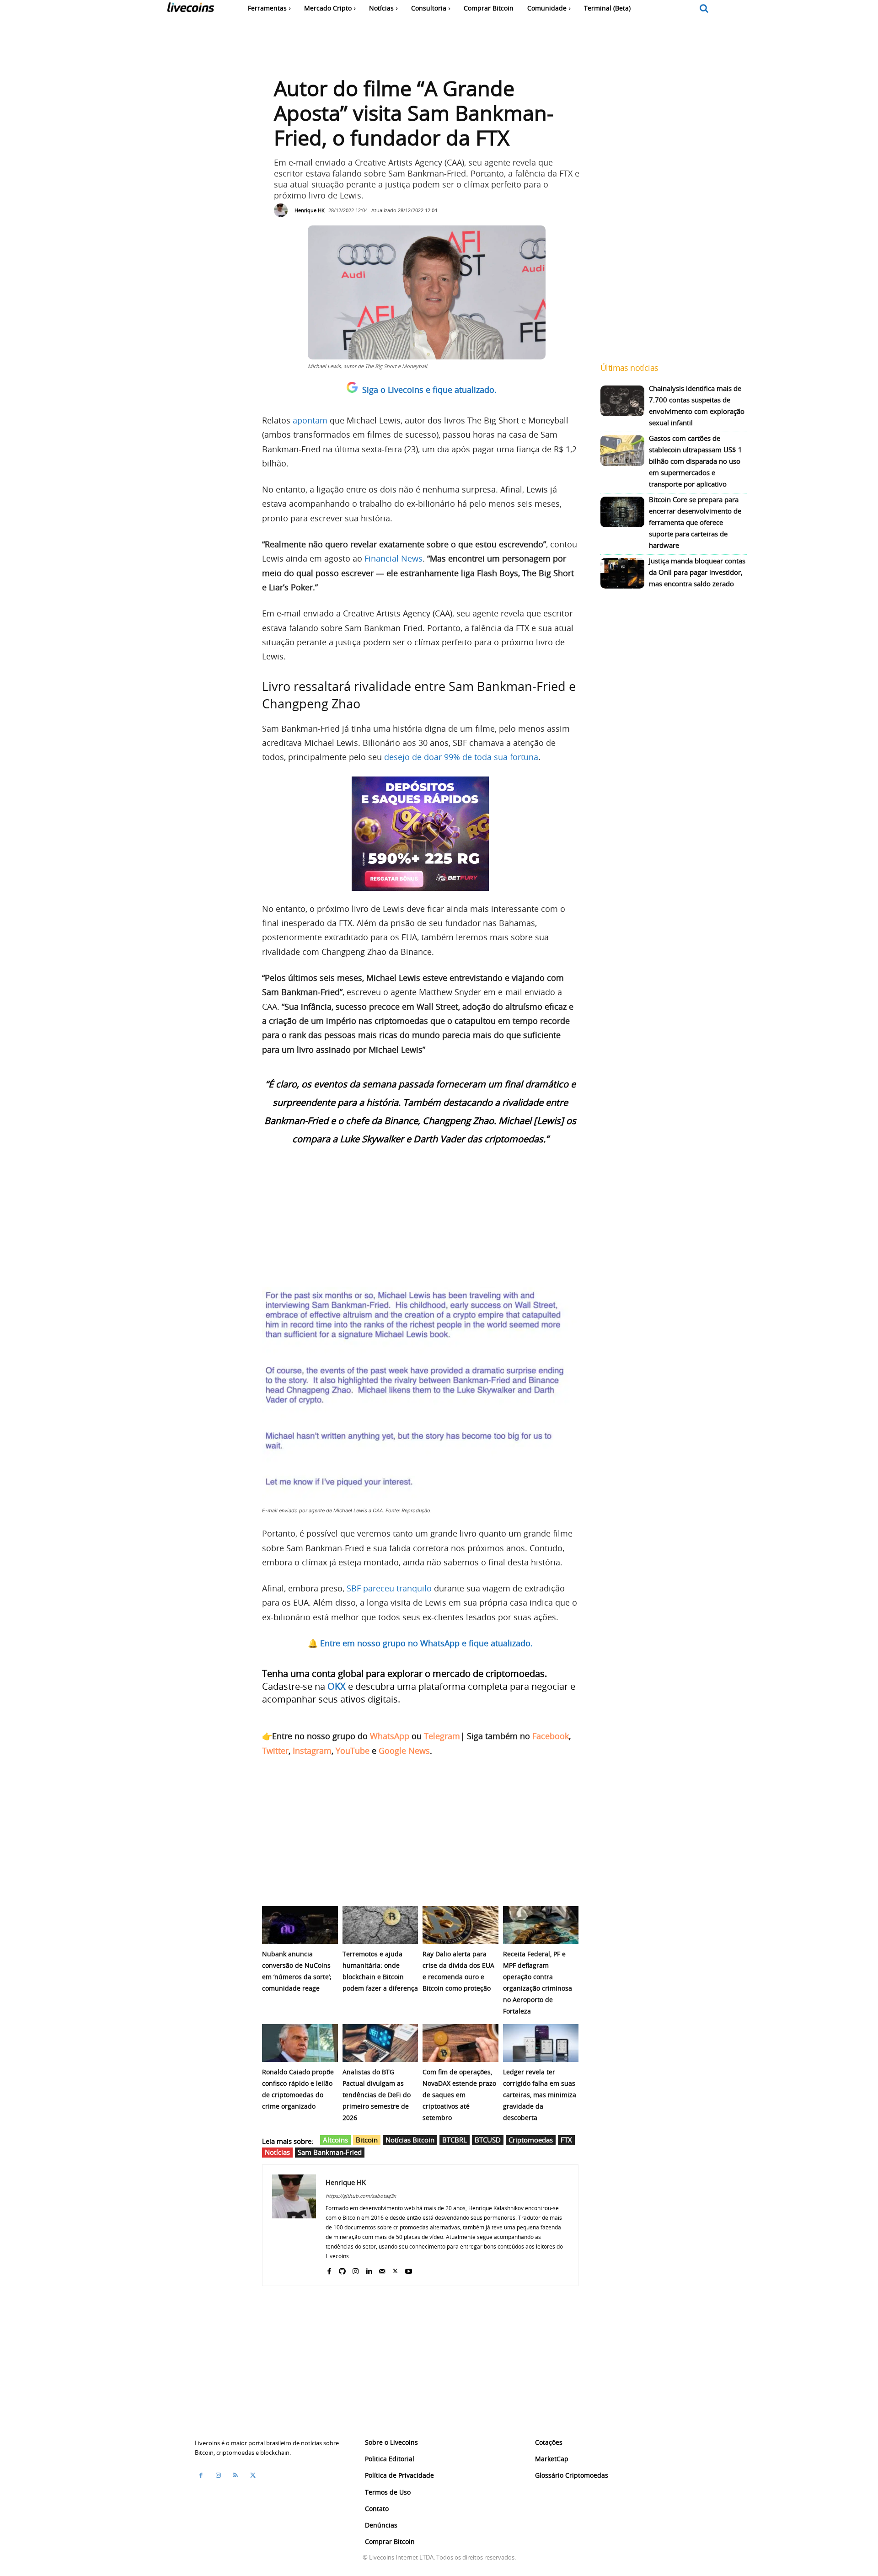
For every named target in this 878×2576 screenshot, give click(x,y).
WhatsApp (390, 1736)
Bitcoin (367, 2140)
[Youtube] (409, 2269)
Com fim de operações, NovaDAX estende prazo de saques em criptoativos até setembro (459, 2095)
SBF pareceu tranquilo (389, 1588)
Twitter (275, 1751)
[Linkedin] (369, 2269)
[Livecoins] (190, 9)
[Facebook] (329, 2269)
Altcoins (335, 2140)
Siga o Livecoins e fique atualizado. (429, 390)
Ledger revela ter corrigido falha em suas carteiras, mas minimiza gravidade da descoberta (540, 2095)
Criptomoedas (531, 2140)
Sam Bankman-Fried (330, 2152)
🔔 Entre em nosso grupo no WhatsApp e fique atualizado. (420, 1643)
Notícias (277, 2152)
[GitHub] (342, 2269)
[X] (395, 2269)
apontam (310, 420)
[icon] (704, 9)
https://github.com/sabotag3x (361, 2196)
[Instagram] (356, 2269)
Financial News (393, 558)
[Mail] (382, 2269)
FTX (566, 2140)
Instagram (312, 1751)
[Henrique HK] (283, 210)
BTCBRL (455, 2140)
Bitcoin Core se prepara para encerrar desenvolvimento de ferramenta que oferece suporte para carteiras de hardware (695, 522)
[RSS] (236, 2475)
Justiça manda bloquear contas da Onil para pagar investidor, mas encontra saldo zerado (697, 572)
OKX (337, 1686)
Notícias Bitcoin (410, 2140)
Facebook (551, 1736)
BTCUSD (488, 2140)
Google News (404, 1751)
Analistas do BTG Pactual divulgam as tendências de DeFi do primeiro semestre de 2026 (377, 2095)
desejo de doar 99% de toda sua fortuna (461, 757)
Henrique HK (310, 210)
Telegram (442, 1736)
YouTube (353, 1751)
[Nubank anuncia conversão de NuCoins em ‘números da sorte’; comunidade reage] (300, 1925)
